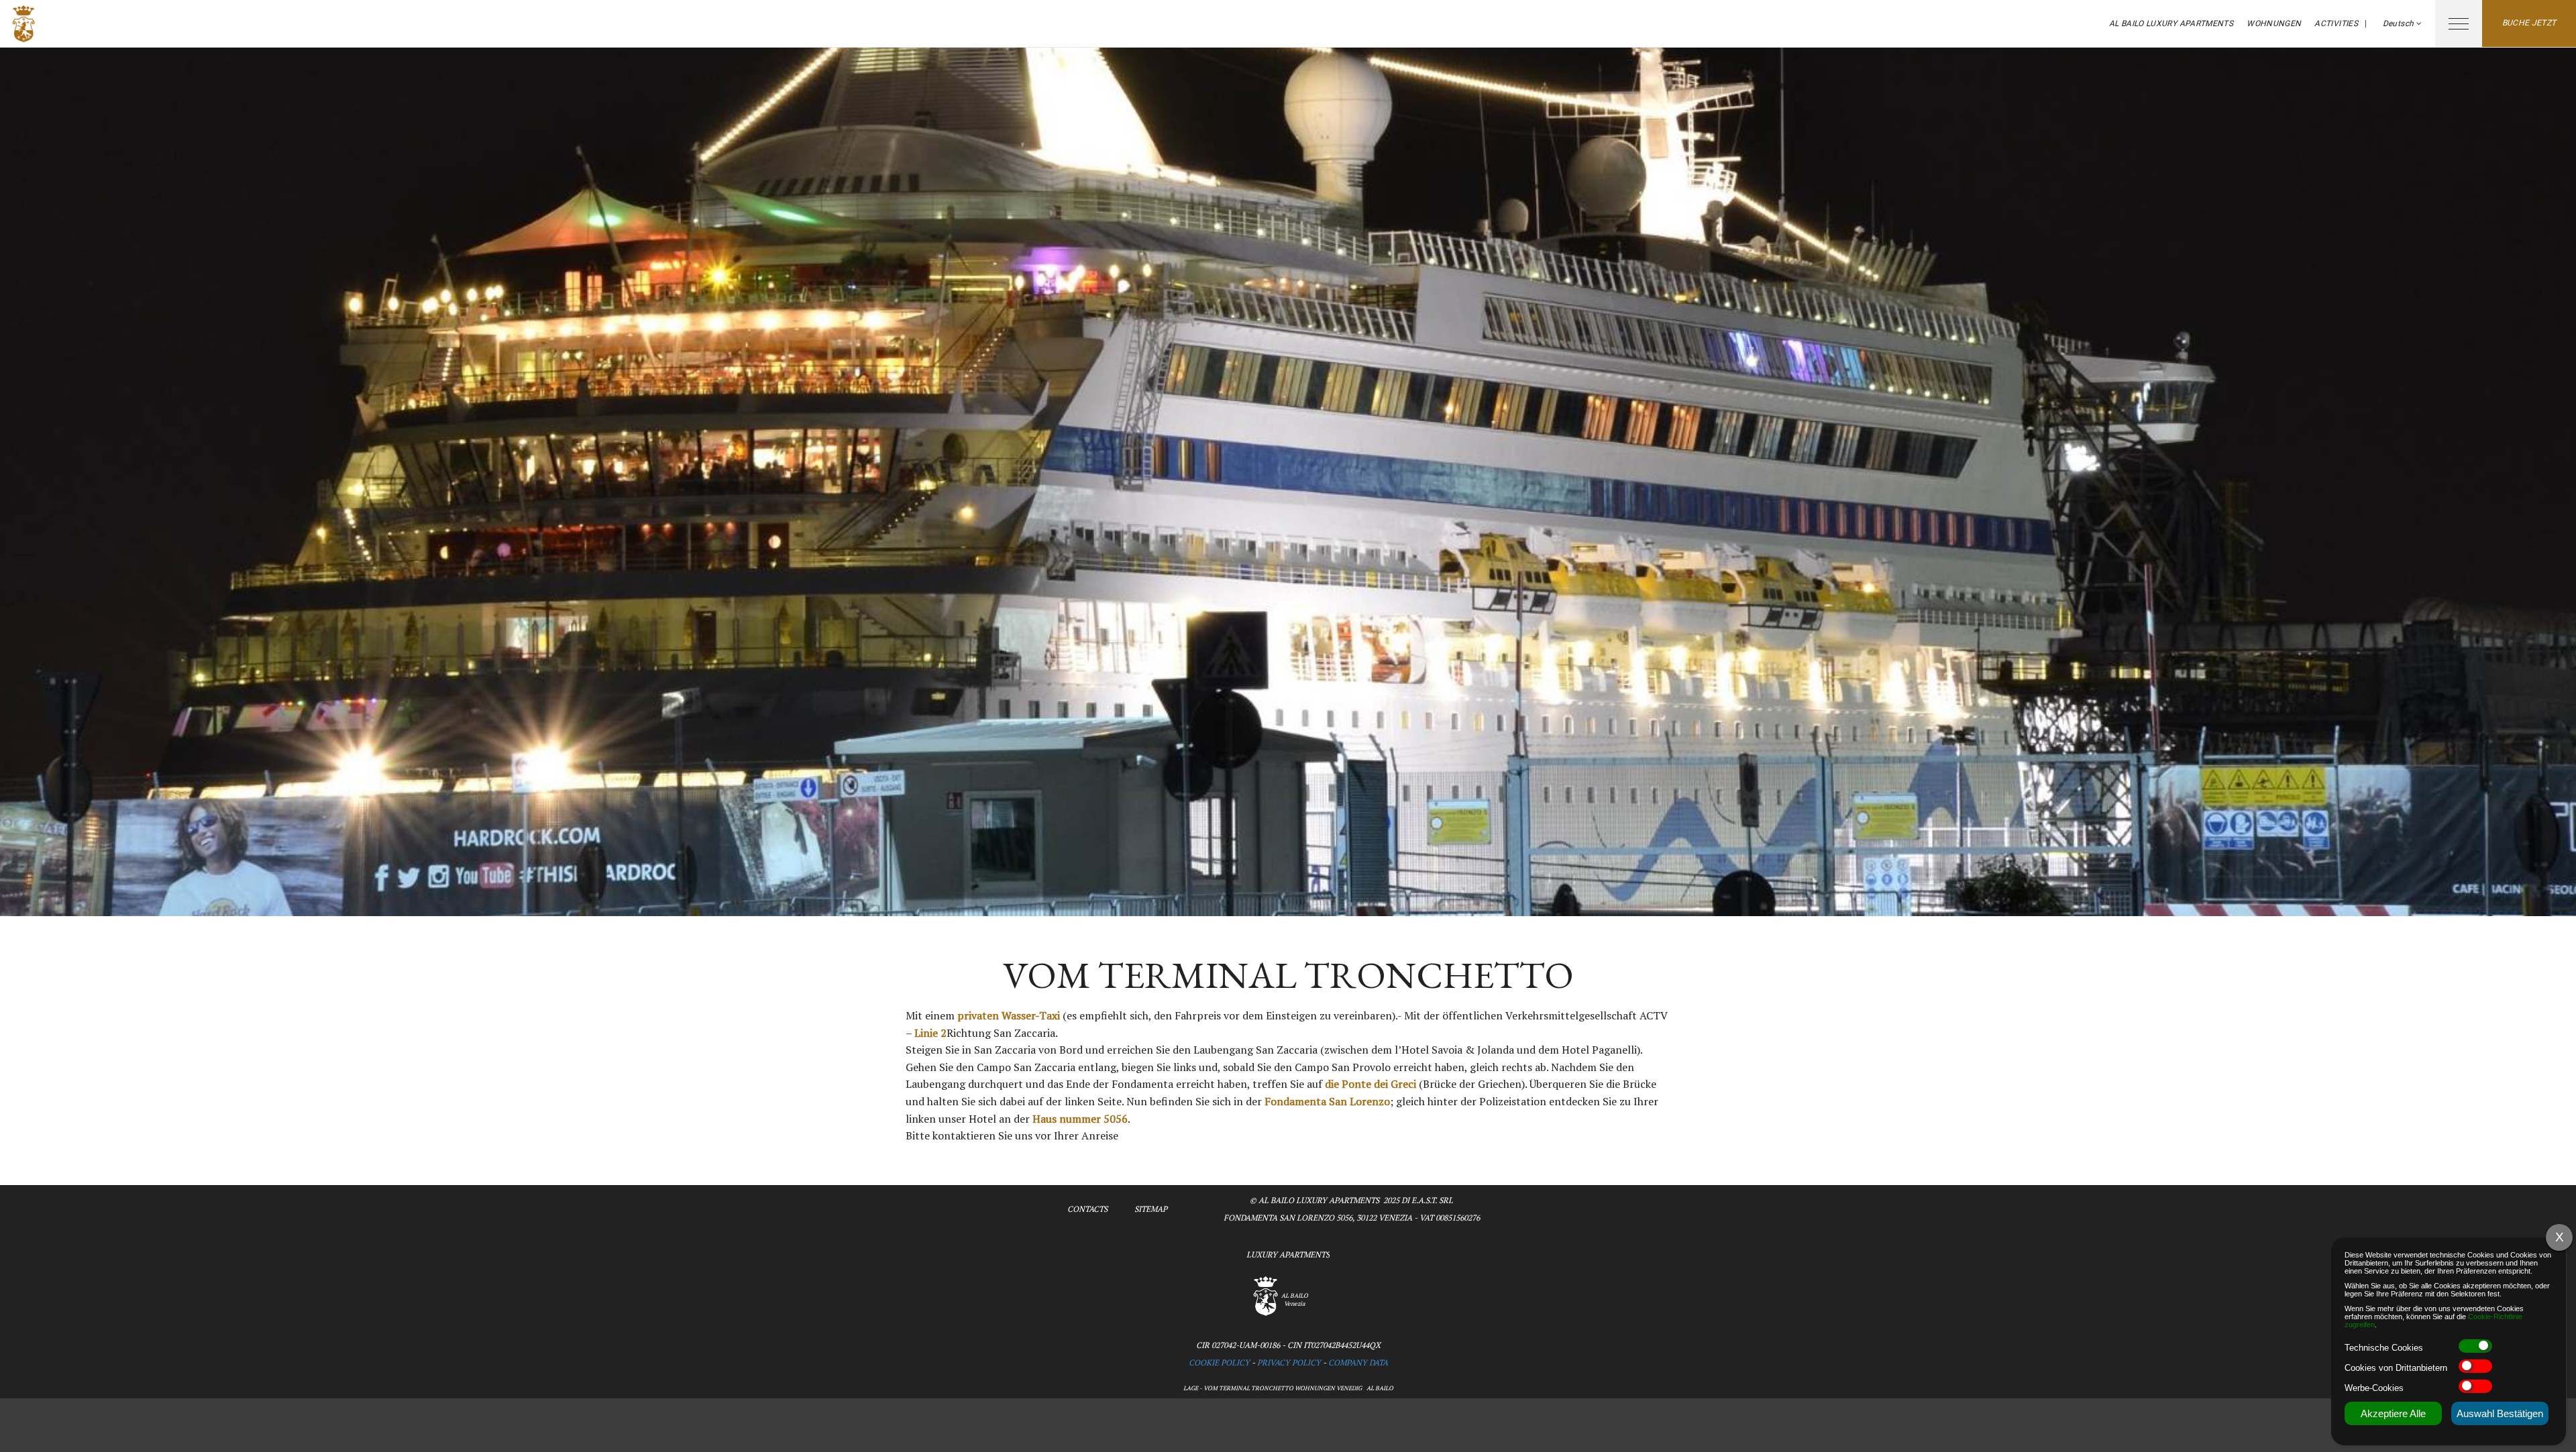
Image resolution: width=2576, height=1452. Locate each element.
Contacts (1087, 1209)
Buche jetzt (2529, 23)
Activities (2336, 23)
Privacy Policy (1289, 1362)
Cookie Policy (1219, 1362)
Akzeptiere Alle (2393, 1413)
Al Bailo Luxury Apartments (2171, 23)
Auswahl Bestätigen (2500, 1413)
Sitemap (1151, 1209)
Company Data (1358, 1362)
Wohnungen (2274, 23)
